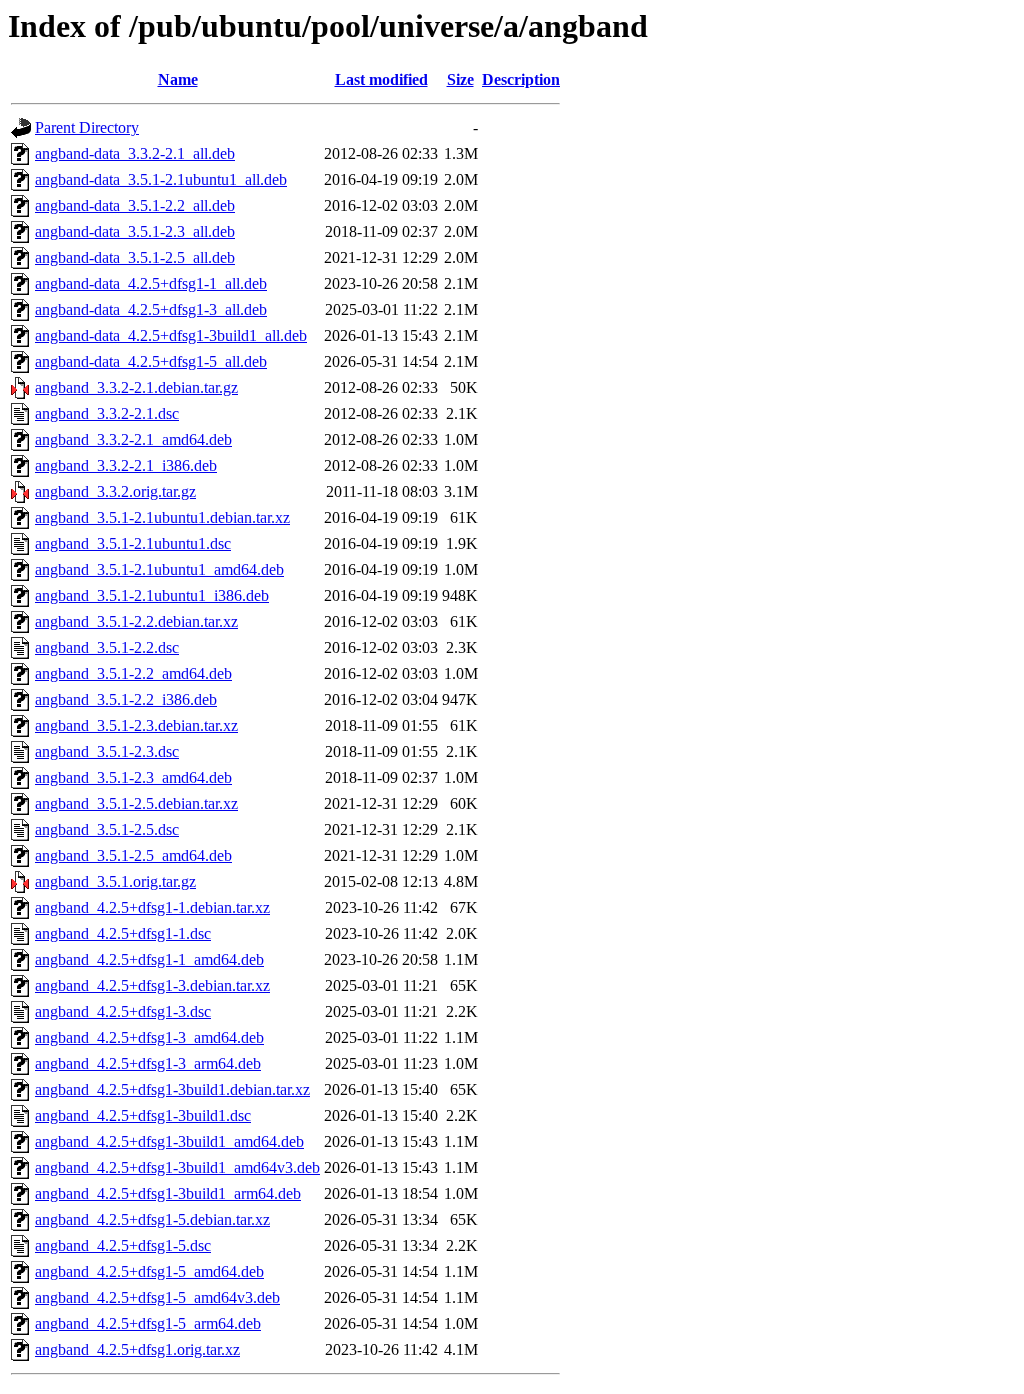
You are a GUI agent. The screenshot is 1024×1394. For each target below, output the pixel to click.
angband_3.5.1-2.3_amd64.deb (133, 777)
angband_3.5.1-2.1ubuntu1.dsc (133, 543)
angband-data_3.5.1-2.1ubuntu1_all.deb (161, 179)
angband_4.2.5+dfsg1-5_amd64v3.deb (157, 1297)
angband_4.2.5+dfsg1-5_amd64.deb (149, 1271)
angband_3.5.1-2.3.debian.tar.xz (136, 725)
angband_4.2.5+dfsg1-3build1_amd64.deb (169, 1141)
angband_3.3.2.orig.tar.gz (115, 491)
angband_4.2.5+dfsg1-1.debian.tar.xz (152, 907)
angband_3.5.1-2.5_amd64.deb (133, 855)
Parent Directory (87, 127)
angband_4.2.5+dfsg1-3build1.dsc (143, 1115)
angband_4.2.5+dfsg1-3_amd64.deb (149, 1037)
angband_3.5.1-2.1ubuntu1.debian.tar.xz (162, 517)
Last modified (381, 79)
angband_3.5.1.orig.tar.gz (115, 881)
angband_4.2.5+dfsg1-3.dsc (123, 1011)
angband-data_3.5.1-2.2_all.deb (135, 205)
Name (178, 79)
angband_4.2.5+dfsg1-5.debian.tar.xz (152, 1219)
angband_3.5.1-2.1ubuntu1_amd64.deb (159, 569)
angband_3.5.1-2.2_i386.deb (126, 699)
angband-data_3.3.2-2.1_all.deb (135, 153)
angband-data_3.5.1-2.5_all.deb (135, 257)
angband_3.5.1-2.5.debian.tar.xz (136, 803)
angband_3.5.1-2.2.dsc (107, 647)
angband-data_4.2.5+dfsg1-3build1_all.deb (171, 335)
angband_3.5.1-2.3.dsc (107, 751)
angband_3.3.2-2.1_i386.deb (126, 465)
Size (460, 79)
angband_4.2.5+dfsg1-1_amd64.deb (149, 959)
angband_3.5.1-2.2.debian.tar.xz (136, 621)
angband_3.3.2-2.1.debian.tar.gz (136, 387)
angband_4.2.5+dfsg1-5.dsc (123, 1245)
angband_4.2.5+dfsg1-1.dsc (123, 933)
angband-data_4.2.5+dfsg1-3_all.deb (151, 309)
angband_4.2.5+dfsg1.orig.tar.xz (137, 1349)
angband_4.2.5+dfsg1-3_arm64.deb (148, 1063)
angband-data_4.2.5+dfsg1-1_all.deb (151, 283)
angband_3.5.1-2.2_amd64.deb (133, 673)
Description (521, 79)
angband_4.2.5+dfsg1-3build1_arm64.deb (168, 1193)
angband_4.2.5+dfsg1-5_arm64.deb (148, 1323)
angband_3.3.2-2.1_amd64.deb (133, 439)
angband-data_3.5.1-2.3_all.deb (135, 231)
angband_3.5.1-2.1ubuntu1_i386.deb (152, 595)
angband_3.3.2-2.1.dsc (107, 413)
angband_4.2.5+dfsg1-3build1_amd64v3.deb (177, 1167)
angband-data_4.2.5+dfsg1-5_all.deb (151, 361)
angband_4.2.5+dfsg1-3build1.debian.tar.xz (172, 1089)
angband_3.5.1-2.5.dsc (107, 829)
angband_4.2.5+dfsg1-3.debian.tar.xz (152, 985)
